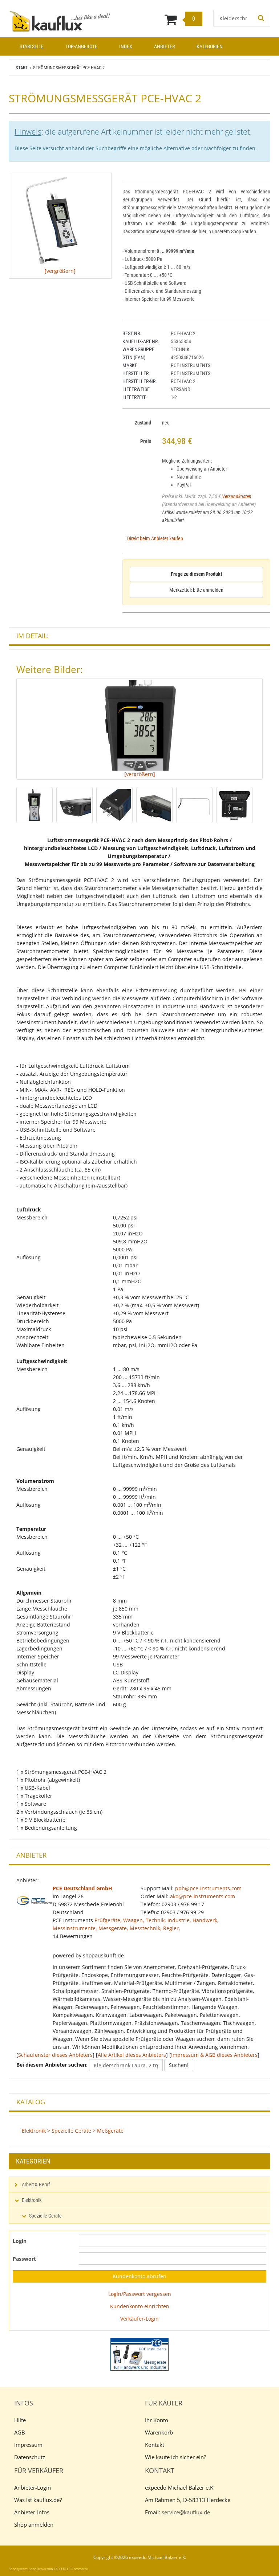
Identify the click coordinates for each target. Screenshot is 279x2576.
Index (126, 46)
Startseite (32, 46)
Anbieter (164, 46)
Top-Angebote (81, 46)
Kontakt (155, 2445)
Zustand (143, 423)
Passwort (24, 2259)
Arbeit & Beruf (36, 2185)
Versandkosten (237, 496)
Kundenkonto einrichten (140, 2306)
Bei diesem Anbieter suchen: (52, 2065)
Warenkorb (159, 2432)
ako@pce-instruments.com (203, 1896)
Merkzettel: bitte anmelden (196, 590)
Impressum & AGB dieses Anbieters (214, 2055)
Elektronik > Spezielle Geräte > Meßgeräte (73, 2131)
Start (22, 68)
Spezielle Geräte (45, 2216)
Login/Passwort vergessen (140, 2294)
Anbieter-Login (33, 2487)
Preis (146, 441)
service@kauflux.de (186, 2512)
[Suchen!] (261, 18)
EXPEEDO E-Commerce (71, 2569)
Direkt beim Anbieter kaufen (155, 538)
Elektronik (32, 2200)
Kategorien (210, 46)
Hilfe (20, 2420)
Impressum (28, 2445)
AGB (20, 2432)
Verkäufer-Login (139, 2319)
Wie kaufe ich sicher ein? (175, 2457)
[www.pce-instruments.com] (139, 2354)
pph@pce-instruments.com (208, 1888)
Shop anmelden (34, 2524)
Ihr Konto (157, 2420)
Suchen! (179, 2065)
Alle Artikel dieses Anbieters (132, 2055)
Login (20, 2241)
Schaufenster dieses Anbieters (55, 2055)
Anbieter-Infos (32, 2512)
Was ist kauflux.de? (38, 2500)
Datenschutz (30, 2457)
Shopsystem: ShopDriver (28, 2569)
